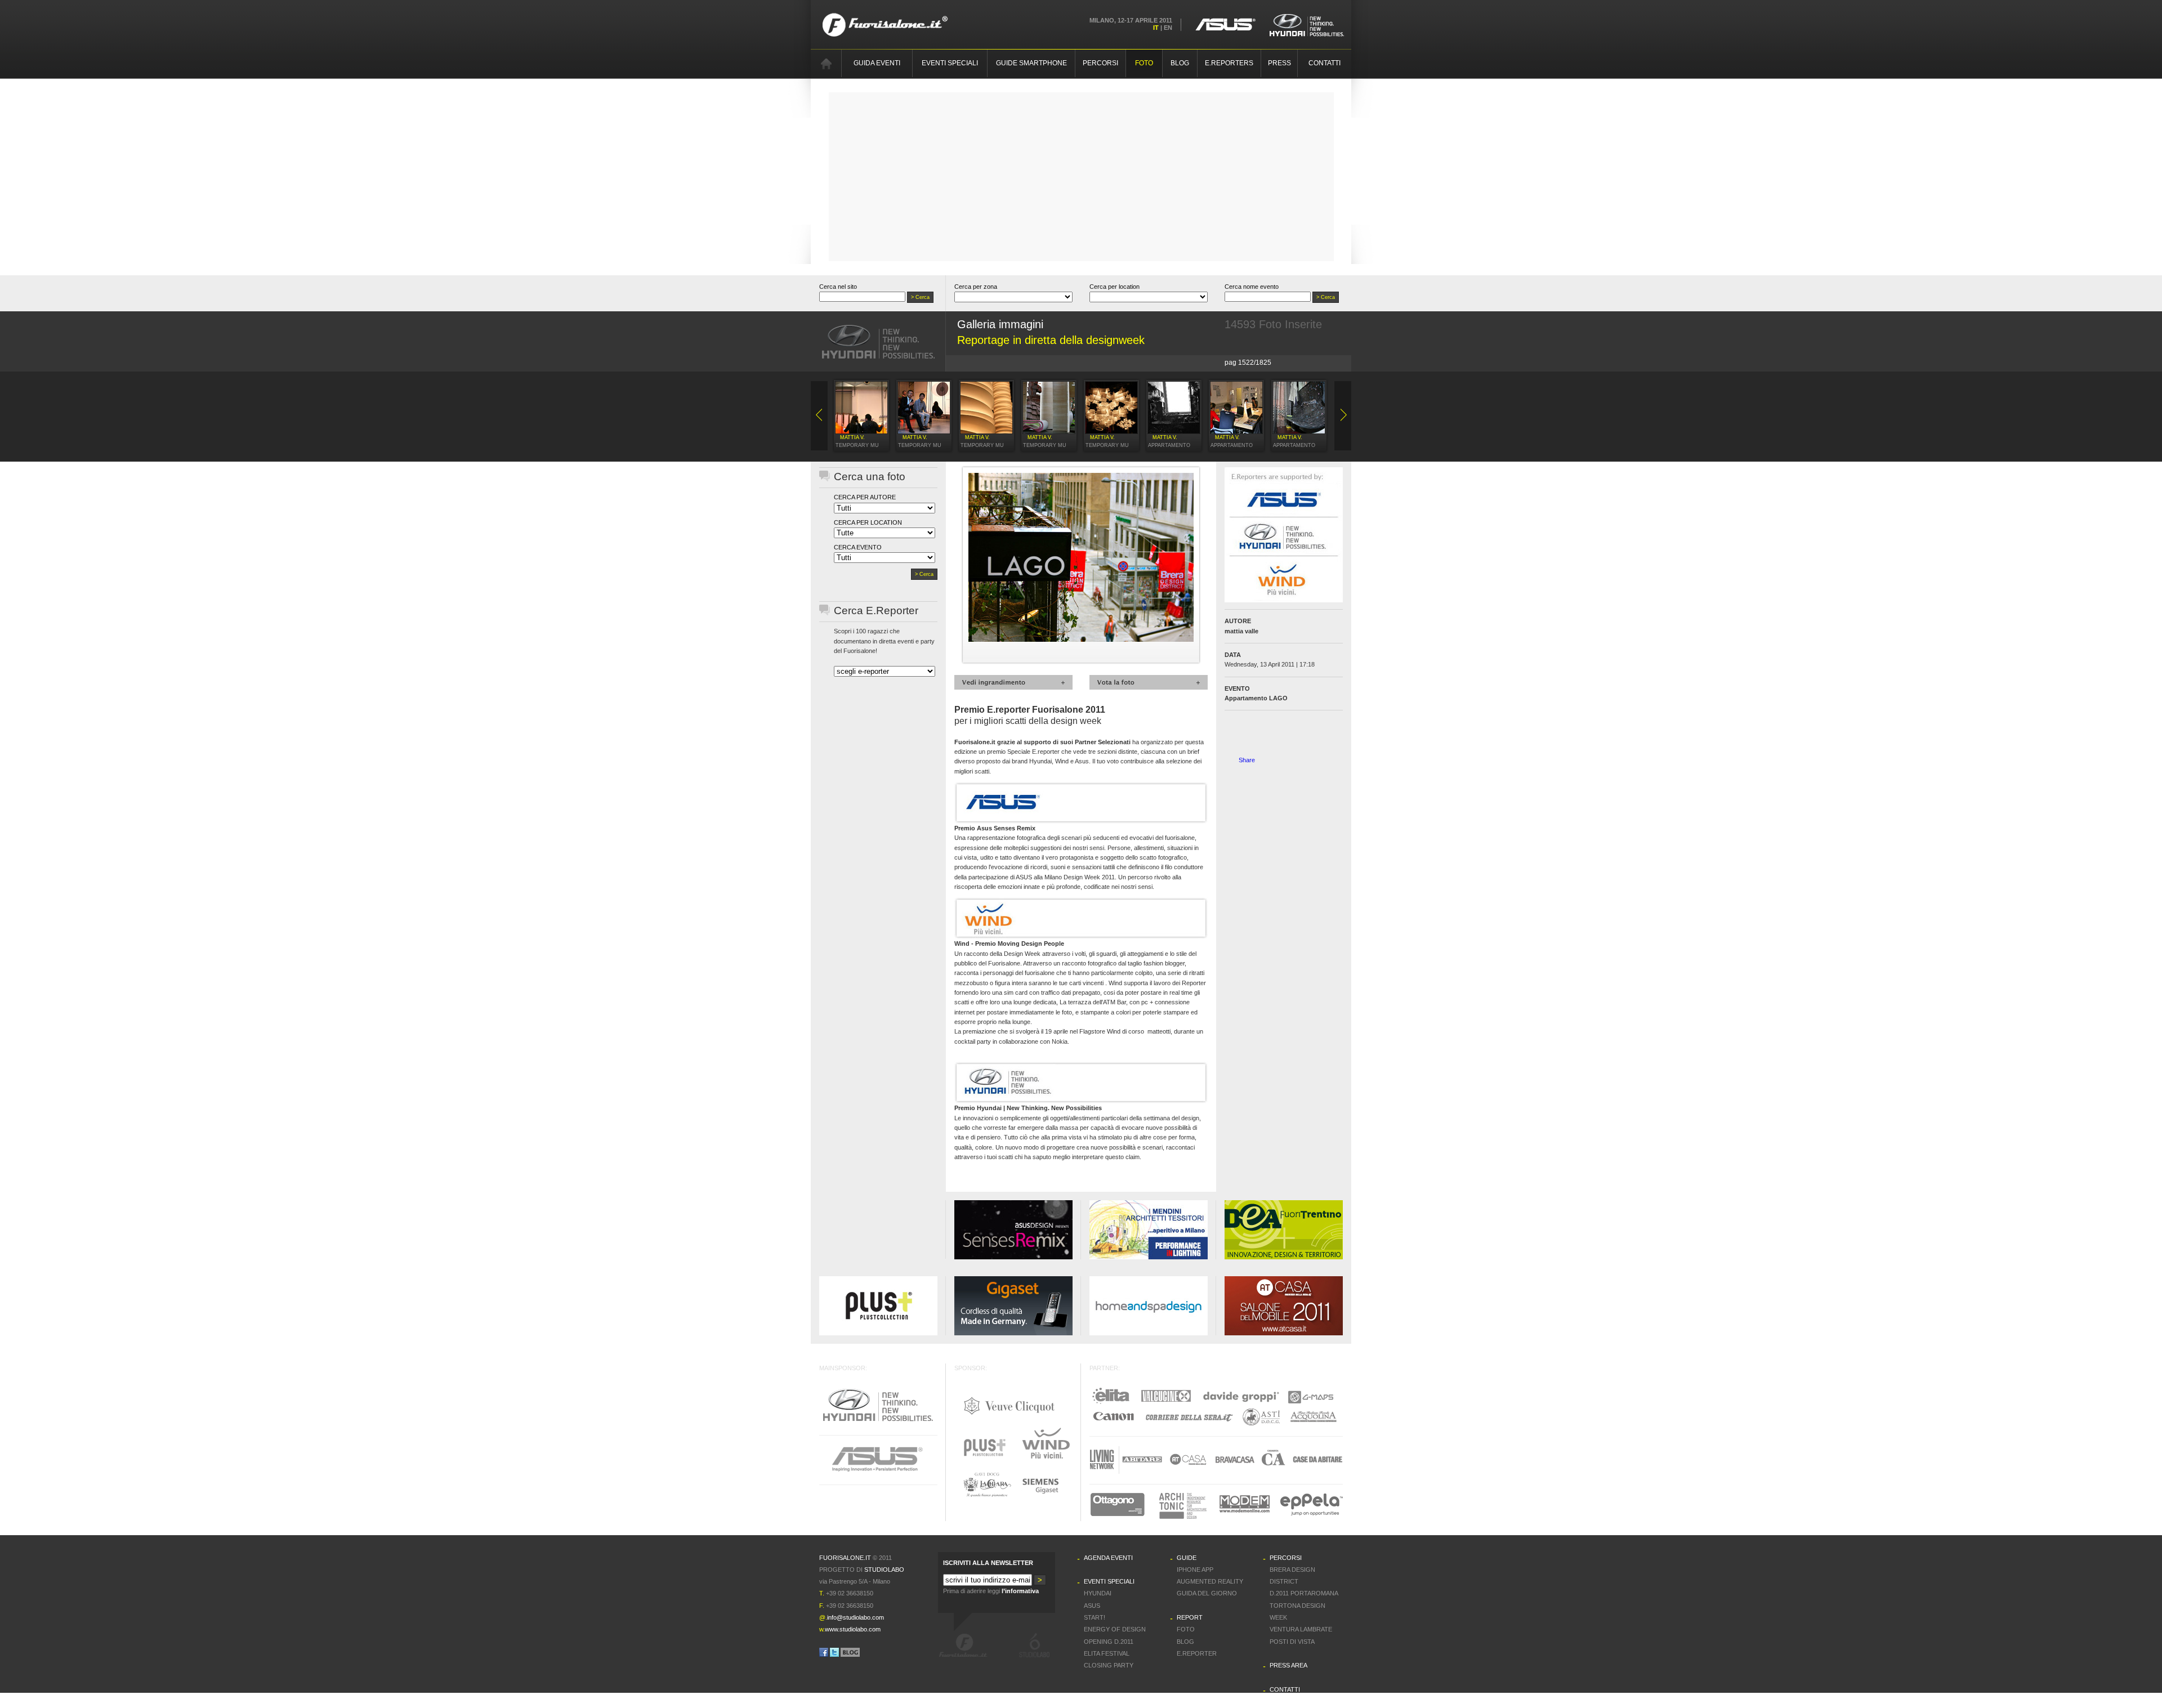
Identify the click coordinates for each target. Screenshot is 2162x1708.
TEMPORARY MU (857, 445)
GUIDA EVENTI (877, 63)
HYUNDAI (1098, 1593)
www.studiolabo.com (853, 1629)
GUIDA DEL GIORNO (1207, 1593)
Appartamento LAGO (1256, 698)
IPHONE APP (1195, 1570)
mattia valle (1241, 631)
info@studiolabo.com (856, 1617)
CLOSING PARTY (1109, 1665)
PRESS (1279, 63)
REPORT (1190, 1617)
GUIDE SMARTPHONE (1031, 63)
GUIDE (1187, 1558)
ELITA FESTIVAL (1107, 1653)
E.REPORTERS (1229, 63)
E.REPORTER (1197, 1653)
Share (1247, 760)
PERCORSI (1100, 63)
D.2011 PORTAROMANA (1304, 1593)
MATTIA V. (852, 437)
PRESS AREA (1288, 1665)
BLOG (1180, 63)
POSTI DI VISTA (1292, 1642)
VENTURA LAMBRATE (1301, 1629)
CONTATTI (1325, 63)
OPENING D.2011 (1109, 1642)
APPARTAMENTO (1169, 445)
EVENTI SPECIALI (950, 63)
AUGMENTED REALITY (1210, 1581)
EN (1168, 28)
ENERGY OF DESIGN (1115, 1629)
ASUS (1092, 1606)
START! (1095, 1617)
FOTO (1144, 63)
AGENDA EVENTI (1108, 1558)
